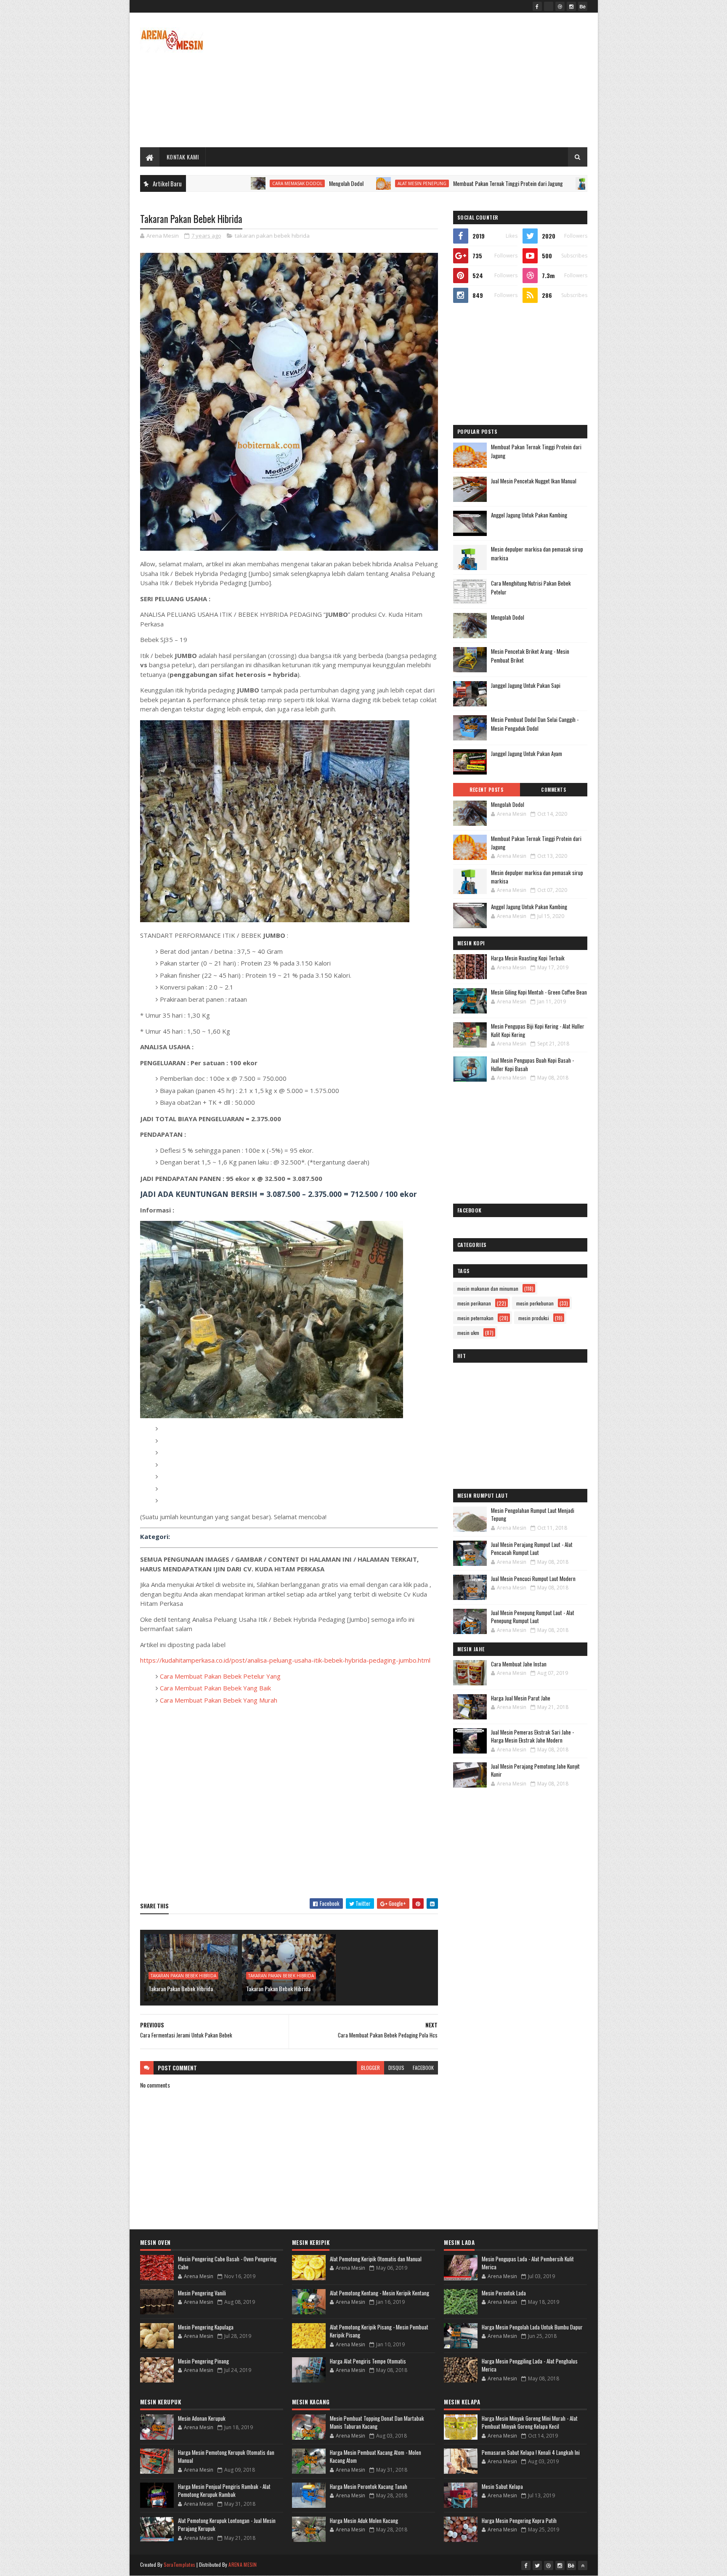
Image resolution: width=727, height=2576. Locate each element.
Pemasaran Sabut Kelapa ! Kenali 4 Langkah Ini (531, 2452)
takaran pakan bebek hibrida (272, 236)
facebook (423, 2068)
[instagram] (571, 6)
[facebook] (537, 6)
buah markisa (512, 183)
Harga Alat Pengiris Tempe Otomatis (368, 2361)
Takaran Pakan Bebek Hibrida (181, 1988)
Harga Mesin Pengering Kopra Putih (519, 2520)
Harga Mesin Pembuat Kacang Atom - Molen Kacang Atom (375, 2457)
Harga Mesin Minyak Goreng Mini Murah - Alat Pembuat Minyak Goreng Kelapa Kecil (530, 2422)
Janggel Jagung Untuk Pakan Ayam (527, 753)
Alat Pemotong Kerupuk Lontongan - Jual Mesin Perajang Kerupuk (227, 2525)
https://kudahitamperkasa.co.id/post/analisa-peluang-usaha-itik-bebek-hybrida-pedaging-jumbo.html (285, 1660)
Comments (553, 790)
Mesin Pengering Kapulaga (206, 2327)
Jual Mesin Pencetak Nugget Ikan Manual (534, 481)
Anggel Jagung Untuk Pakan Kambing (529, 515)
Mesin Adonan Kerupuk (202, 2418)
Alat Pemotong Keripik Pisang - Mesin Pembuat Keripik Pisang (379, 2331)
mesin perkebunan (535, 1303)
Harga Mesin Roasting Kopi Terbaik (528, 958)
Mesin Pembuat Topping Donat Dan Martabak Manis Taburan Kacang (377, 2422)
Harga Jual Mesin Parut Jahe (521, 1698)
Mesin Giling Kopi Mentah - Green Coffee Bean (539, 992)
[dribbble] (560, 6)
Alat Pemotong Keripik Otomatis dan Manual (376, 2259)
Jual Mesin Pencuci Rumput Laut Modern (533, 1578)
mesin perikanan (474, 1303)
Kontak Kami (183, 157)
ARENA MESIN (243, 2564)
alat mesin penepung (321, 183)
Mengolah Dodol (246, 183)
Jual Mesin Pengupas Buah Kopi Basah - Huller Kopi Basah (532, 1064)
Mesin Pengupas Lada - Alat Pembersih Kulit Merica (528, 2263)
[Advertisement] (434, 80)
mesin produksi (534, 1318)
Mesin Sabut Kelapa (502, 2486)
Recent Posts (486, 790)
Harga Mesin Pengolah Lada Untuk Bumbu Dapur (532, 2327)
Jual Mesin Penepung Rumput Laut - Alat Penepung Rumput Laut (533, 1617)
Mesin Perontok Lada (504, 2293)
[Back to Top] (583, 2565)
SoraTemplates (180, 2564)
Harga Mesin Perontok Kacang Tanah (369, 2486)
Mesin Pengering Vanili (202, 2293)
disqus (396, 2068)
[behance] (583, 6)
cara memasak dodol (197, 183)
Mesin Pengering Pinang (203, 2361)
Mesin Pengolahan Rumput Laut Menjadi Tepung (533, 1515)
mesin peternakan (475, 1318)
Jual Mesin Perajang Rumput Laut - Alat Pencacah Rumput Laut (532, 1549)
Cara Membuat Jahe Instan (519, 1664)
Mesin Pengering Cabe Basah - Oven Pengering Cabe (227, 2263)
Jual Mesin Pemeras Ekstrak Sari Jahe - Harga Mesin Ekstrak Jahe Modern (532, 1736)
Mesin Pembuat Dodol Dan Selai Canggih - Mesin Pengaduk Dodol (535, 724)
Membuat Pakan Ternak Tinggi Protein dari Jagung (407, 183)
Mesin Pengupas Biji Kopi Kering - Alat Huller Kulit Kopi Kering (538, 1030)
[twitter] (537, 2565)
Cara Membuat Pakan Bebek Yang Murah (219, 1700)
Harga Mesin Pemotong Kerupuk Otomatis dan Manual (226, 2457)
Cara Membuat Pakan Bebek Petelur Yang (220, 1676)
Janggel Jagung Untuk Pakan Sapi (526, 685)
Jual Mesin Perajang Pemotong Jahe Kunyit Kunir (535, 1770)
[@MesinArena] (549, 6)
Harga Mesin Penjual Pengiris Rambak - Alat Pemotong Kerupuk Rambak (224, 2491)
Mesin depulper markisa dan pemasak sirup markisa (537, 877)
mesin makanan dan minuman (488, 1288)
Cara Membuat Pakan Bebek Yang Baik (215, 1688)
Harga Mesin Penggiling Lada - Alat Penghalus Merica (530, 2365)
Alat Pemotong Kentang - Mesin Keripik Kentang (379, 2293)
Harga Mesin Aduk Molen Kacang (364, 2520)
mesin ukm (468, 1333)
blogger (370, 2068)
